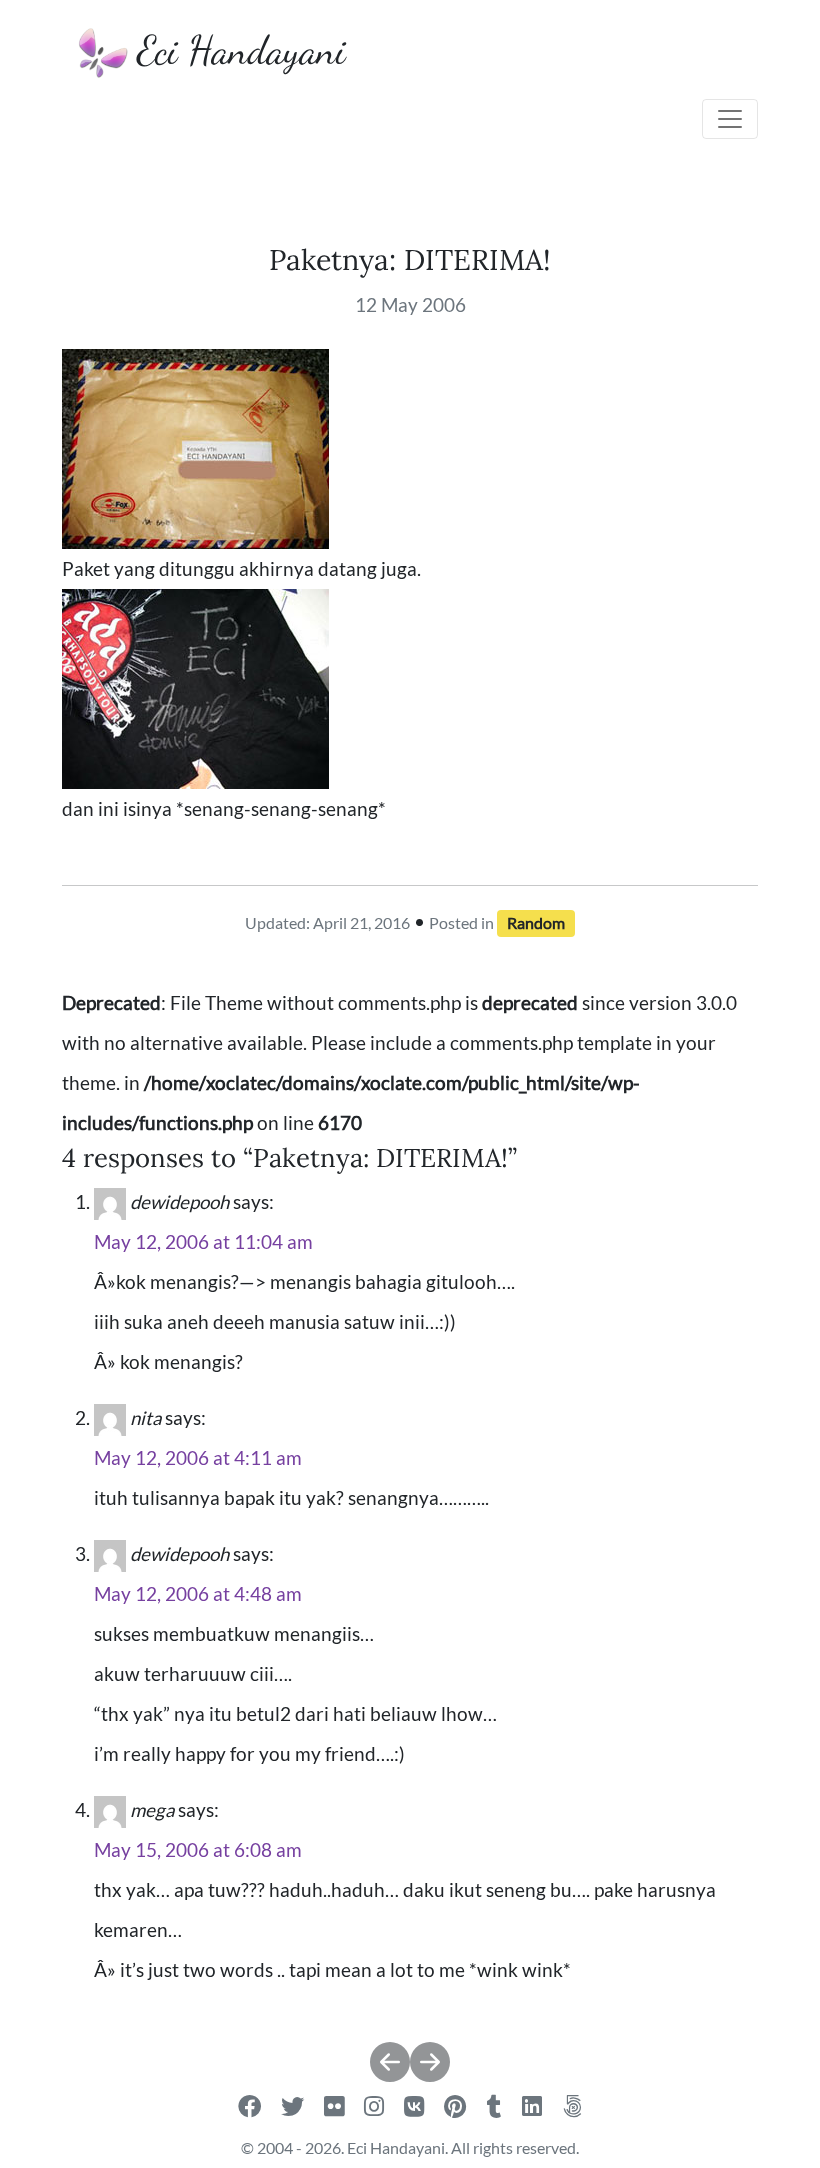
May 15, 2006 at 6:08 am (198, 1850)
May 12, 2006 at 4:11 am (198, 1458)
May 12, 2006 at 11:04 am (203, 1242)
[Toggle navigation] (730, 119)
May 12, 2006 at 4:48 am (198, 1594)
